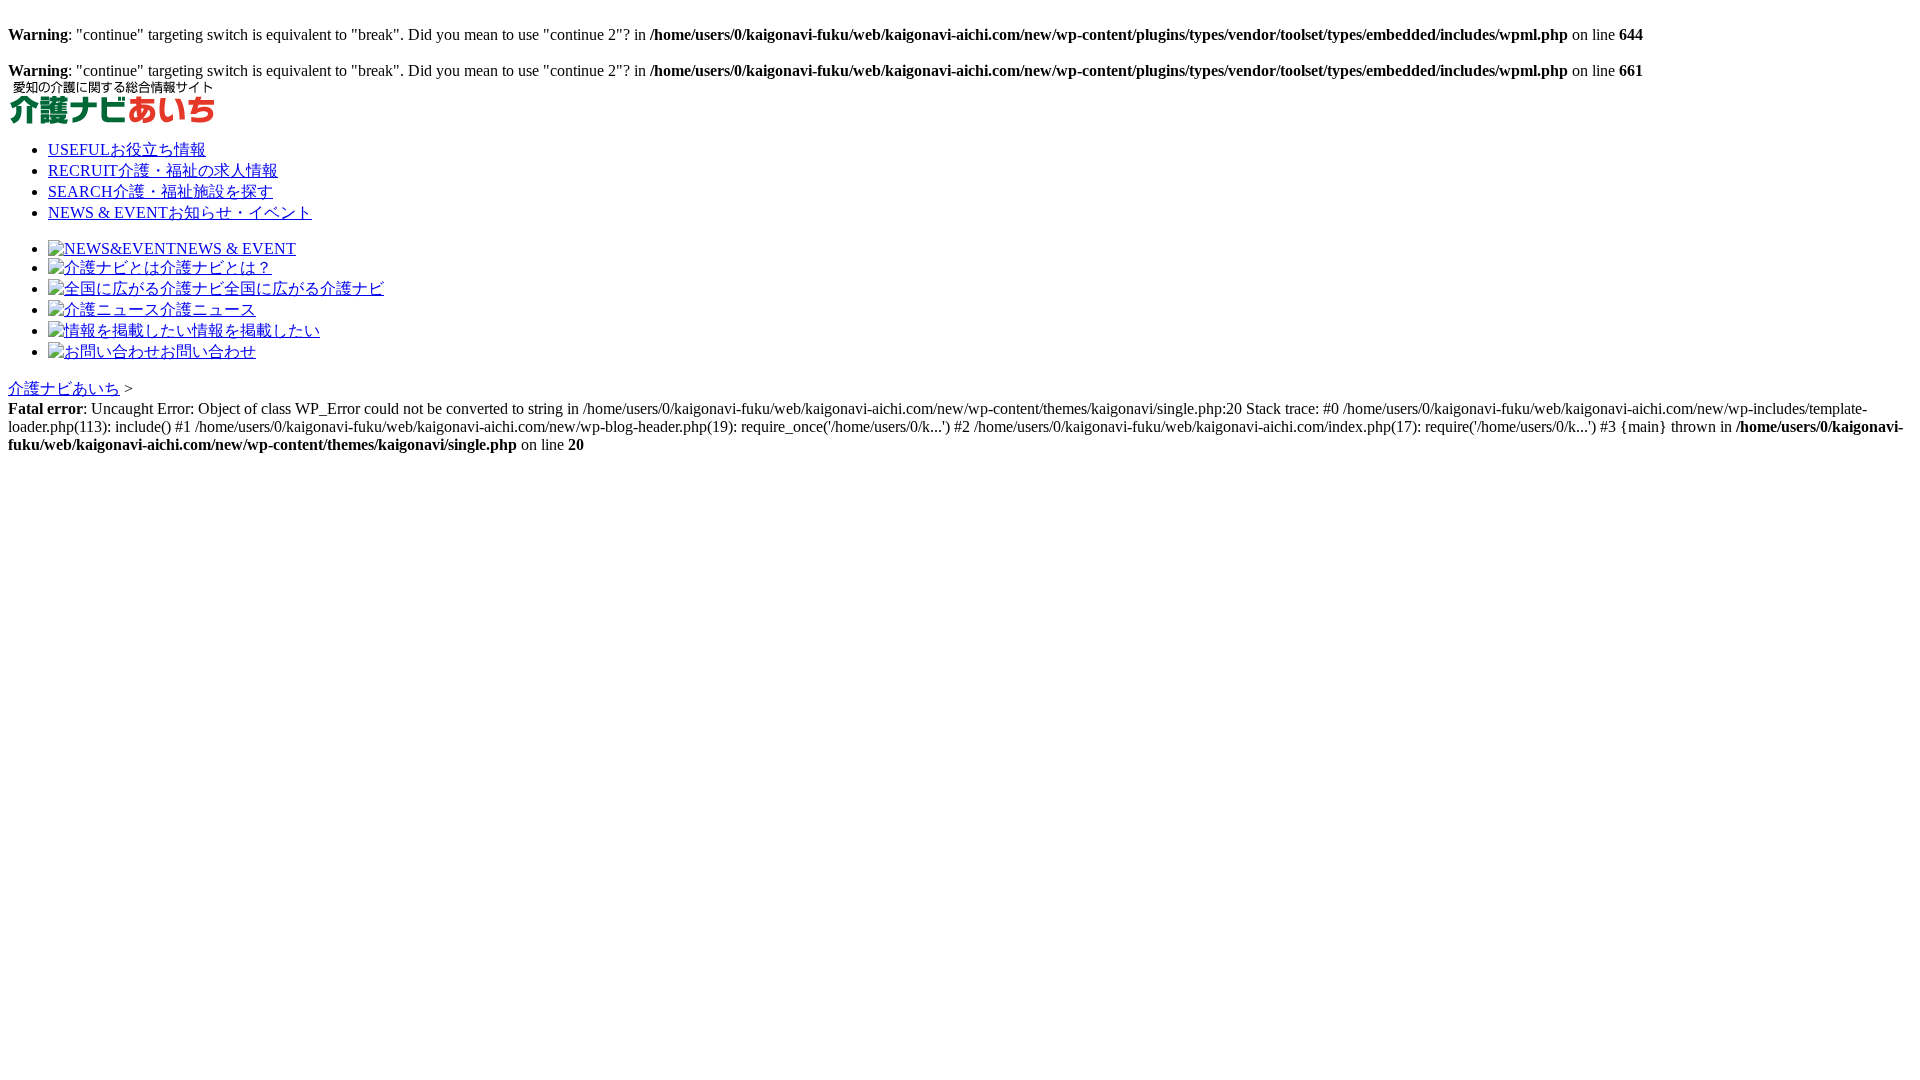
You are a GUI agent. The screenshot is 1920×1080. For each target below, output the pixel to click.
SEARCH (160, 191)
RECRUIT (163, 170)
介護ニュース (208, 309)
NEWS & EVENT (180, 212)
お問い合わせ (208, 351)
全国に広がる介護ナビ (304, 288)
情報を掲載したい (256, 330)
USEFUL (127, 149)
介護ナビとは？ (216, 267)
